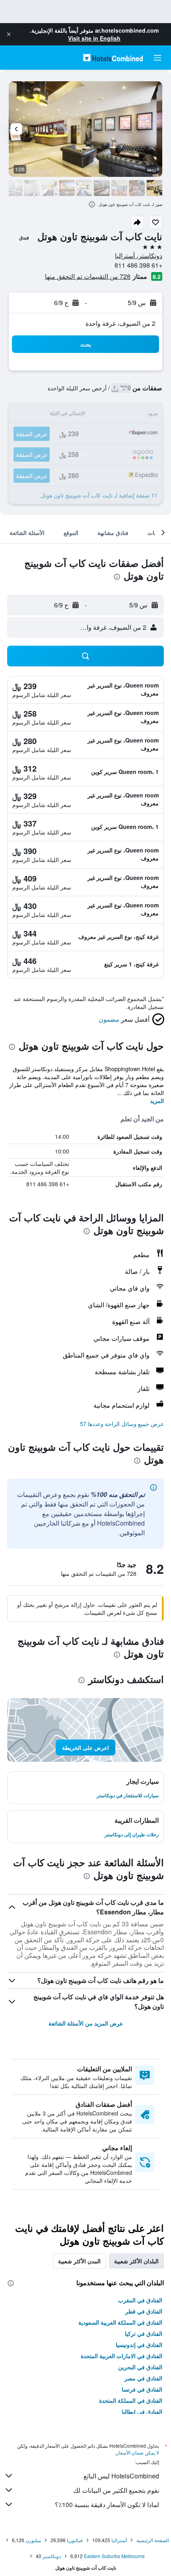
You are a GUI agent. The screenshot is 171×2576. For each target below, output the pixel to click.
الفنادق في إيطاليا (142, 2411)
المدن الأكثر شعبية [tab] (79, 2261)
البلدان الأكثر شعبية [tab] (136, 2261)
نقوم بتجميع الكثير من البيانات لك (116, 2490)
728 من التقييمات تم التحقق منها (88, 276)
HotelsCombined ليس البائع (121, 2476)
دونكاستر (52, 2556)
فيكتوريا (75, 2540)
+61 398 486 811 (138, 265)
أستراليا (119, 2540)
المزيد (157, 1101)
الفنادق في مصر (143, 2378)
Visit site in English (94, 38)
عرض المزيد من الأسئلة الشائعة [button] (86, 2023)
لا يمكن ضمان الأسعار (138, 2452)
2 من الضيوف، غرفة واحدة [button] (120, 323)
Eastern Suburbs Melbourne (114, 2556)
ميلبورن (33, 2540)
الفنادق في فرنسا (142, 2389)
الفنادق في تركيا (144, 2333)
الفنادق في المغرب (140, 2300)
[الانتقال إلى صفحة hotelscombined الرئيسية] (113, 58)
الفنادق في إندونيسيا (139, 2345)
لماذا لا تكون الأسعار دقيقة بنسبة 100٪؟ (107, 2504)
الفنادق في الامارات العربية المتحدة (121, 2356)
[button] (9, 34)
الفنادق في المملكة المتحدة (131, 2400)
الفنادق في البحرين (140, 2367)
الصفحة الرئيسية (153, 2540)
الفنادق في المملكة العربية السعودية (120, 2322)
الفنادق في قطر (144, 2311)
